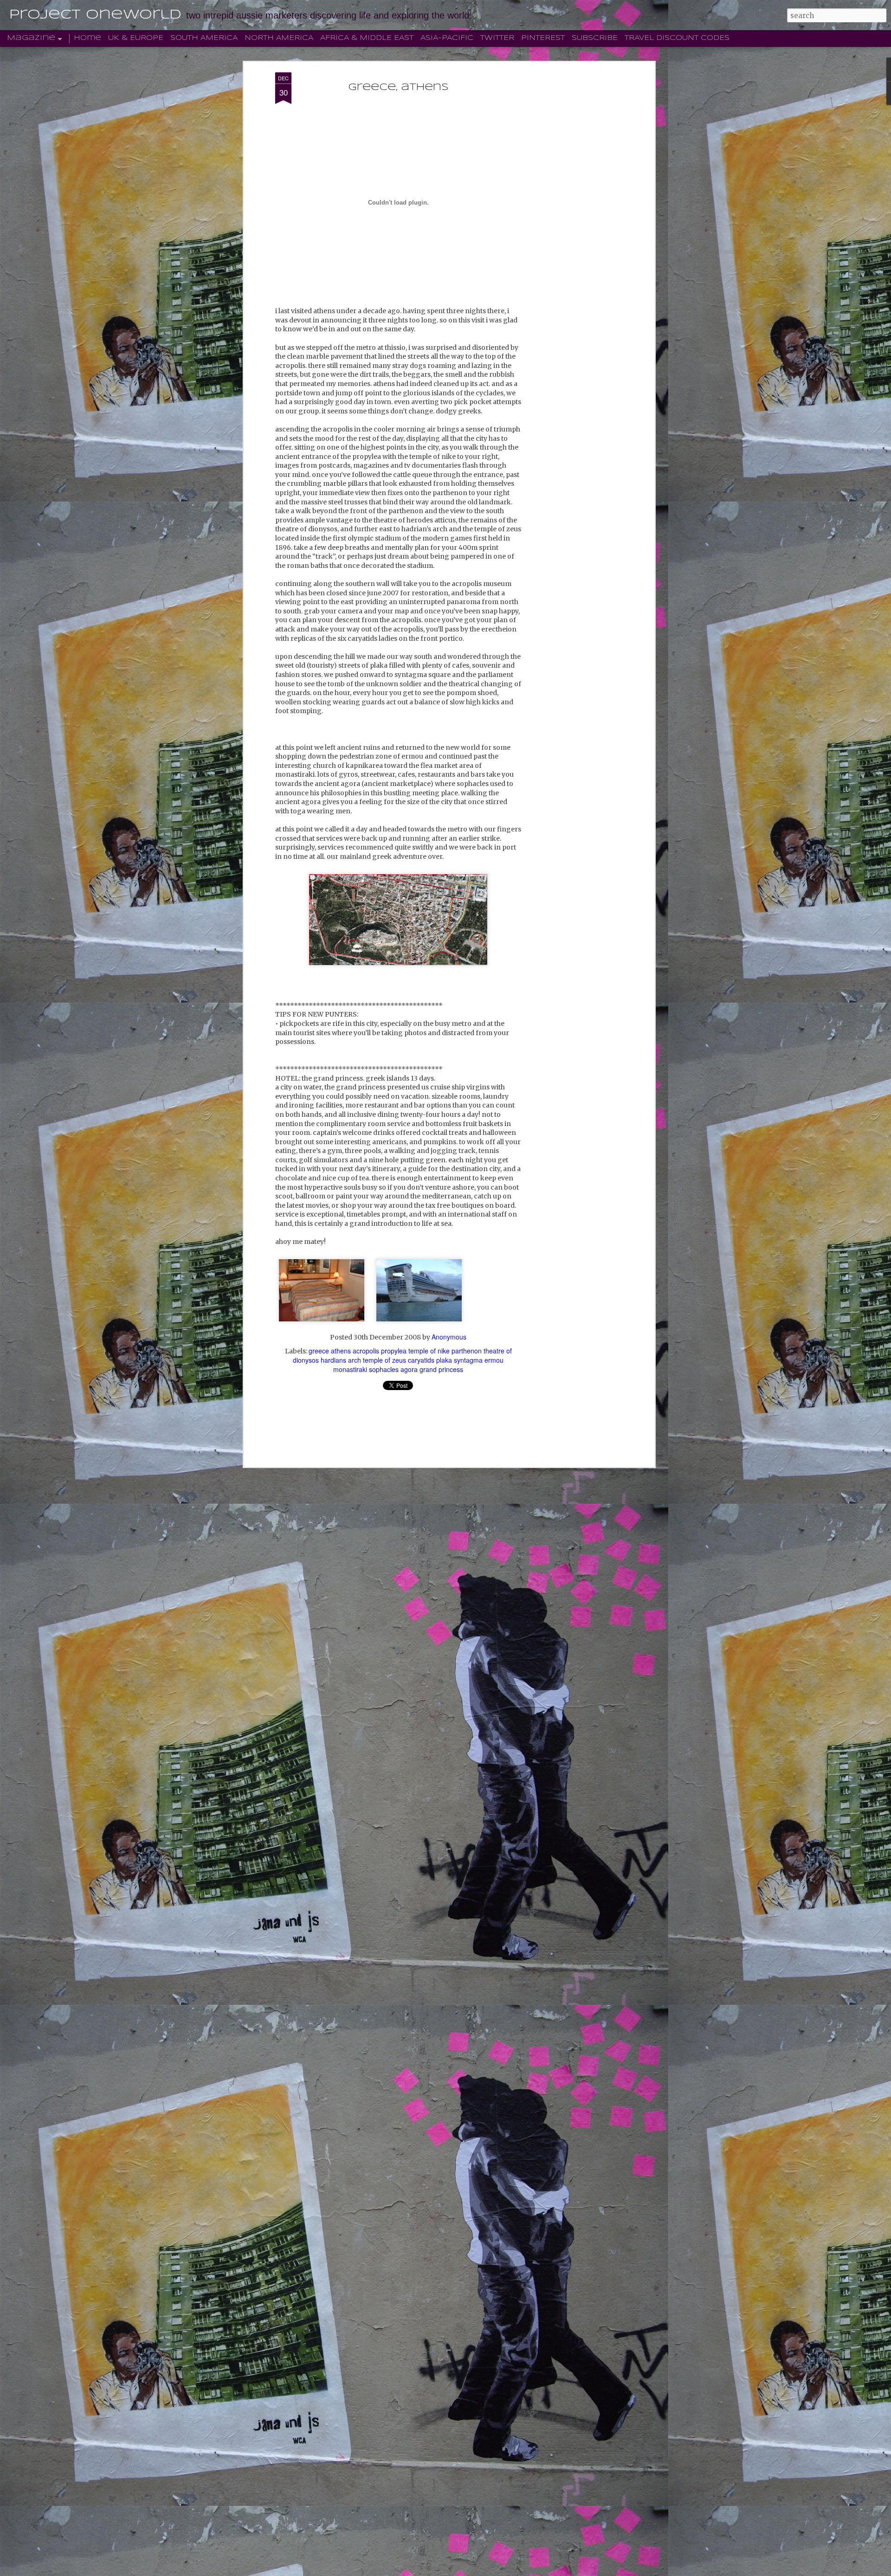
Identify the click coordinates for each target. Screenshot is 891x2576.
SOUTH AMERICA (204, 38)
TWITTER (497, 38)
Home (87, 38)
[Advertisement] (572, 219)
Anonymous (449, 1337)
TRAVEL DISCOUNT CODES (677, 38)
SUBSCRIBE (595, 38)
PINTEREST (543, 38)
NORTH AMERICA (279, 38)
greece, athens (398, 87)
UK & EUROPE (136, 38)
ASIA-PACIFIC (447, 38)
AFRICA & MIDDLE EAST (367, 38)
